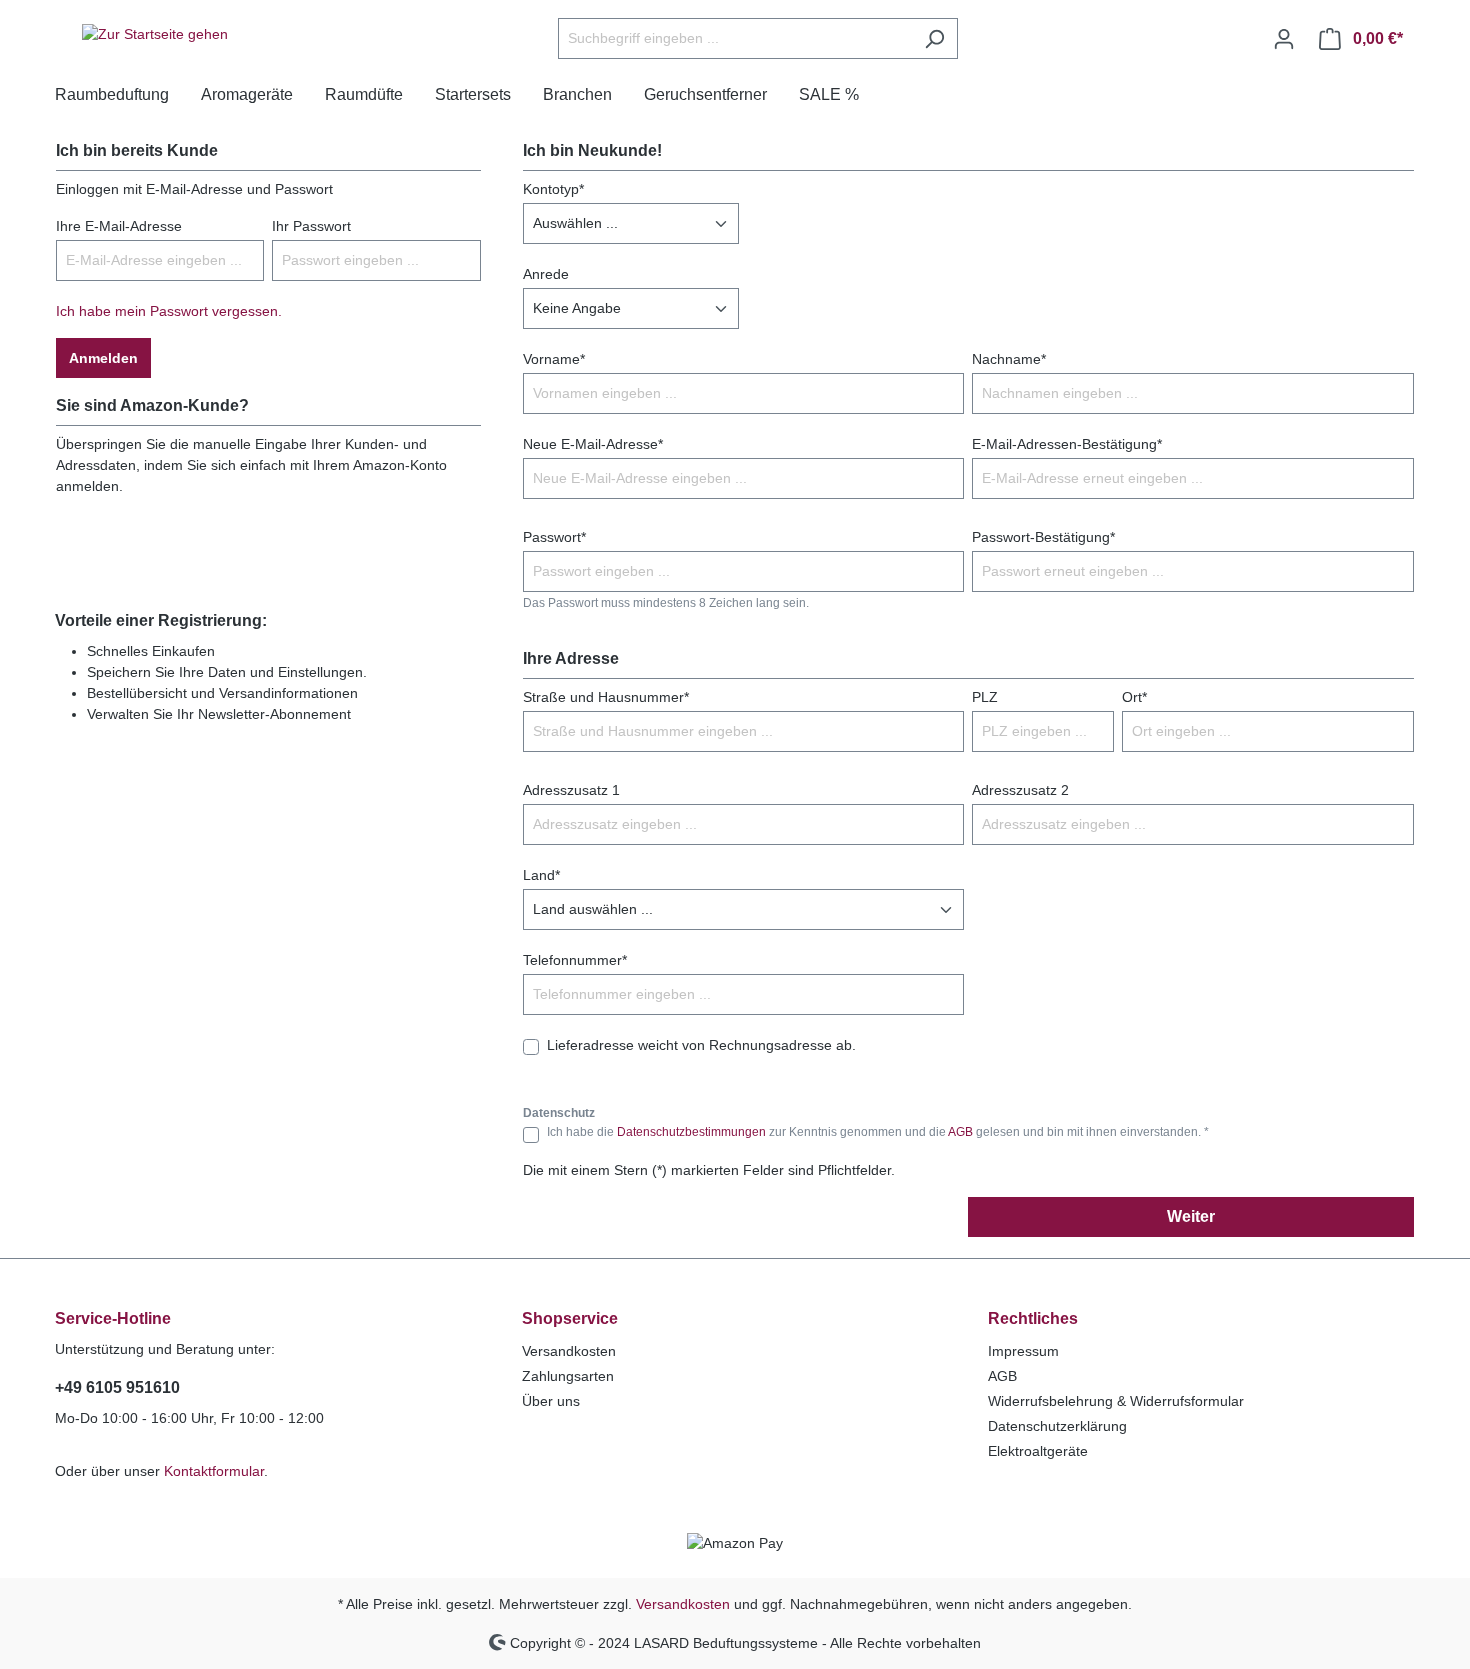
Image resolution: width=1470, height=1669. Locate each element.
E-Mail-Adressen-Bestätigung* (1067, 444)
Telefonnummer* (575, 960)
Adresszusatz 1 (571, 790)
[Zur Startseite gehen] (155, 35)
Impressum (1023, 1351)
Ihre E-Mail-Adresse (119, 226)
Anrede (546, 274)
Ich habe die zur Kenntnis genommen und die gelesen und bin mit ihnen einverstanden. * (878, 1132)
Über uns (551, 1401)
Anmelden (103, 358)
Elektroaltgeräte (1038, 1451)
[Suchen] (934, 38)
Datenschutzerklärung (1057, 1426)
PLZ (985, 697)
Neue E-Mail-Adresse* (593, 444)
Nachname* (1009, 359)
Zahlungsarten (568, 1376)
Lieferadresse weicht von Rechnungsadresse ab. (701, 1045)
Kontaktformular (214, 1471)
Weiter (1191, 1216)
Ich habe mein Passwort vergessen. (169, 311)
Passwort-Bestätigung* (1043, 537)
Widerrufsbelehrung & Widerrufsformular (1116, 1401)
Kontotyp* (553, 189)
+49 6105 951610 (117, 1387)
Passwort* (554, 537)
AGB (960, 1132)
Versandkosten (569, 1351)
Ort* (1134, 697)
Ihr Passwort (311, 226)
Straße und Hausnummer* (606, 697)
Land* (541, 875)
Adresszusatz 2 (1020, 790)
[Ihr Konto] (1284, 39)
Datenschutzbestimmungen (691, 1132)
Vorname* (554, 359)
